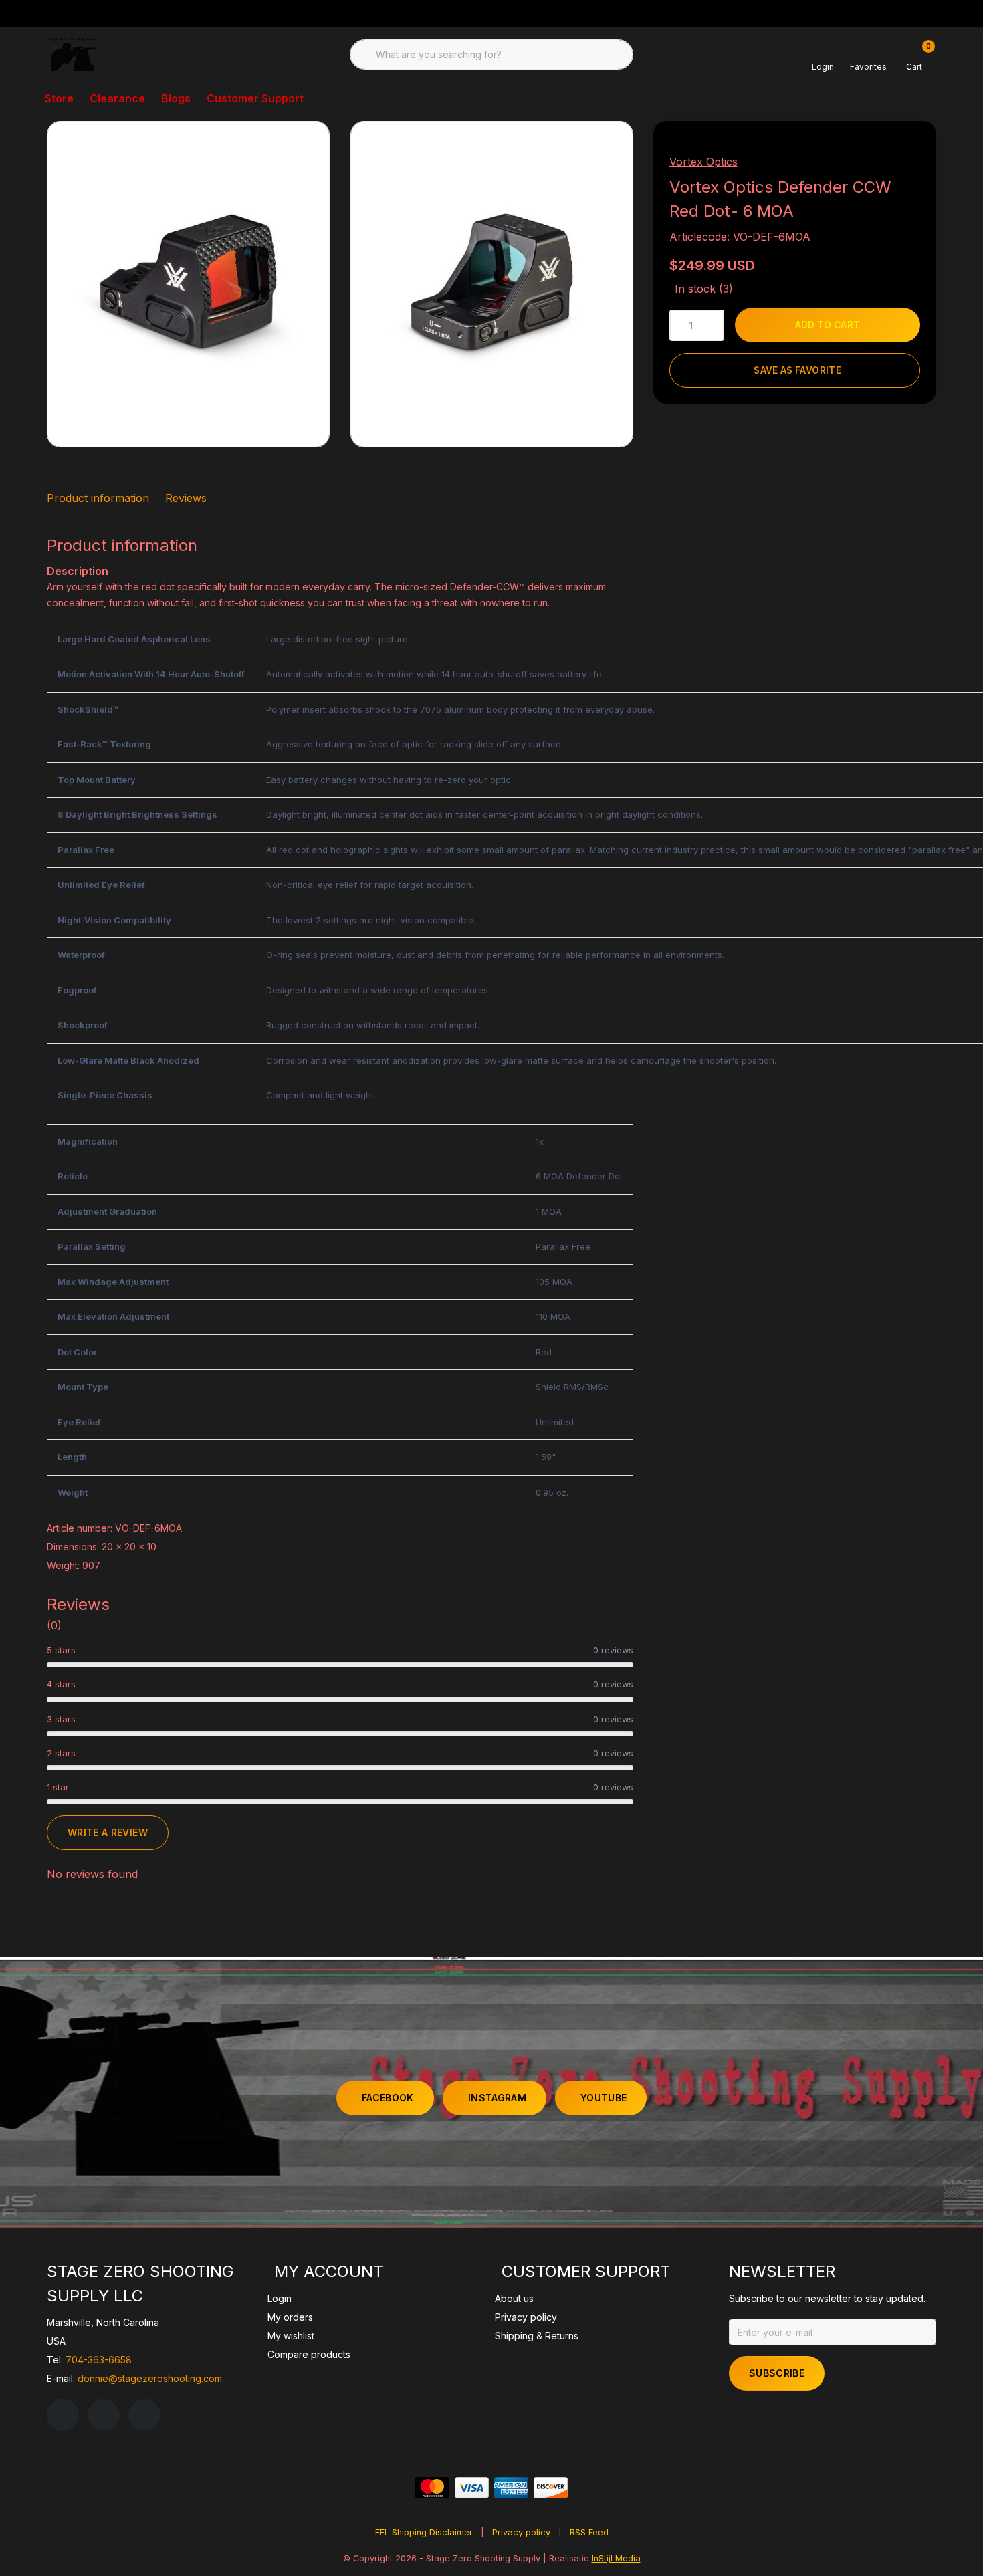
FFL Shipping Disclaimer (424, 2532)
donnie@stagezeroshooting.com (150, 2378)
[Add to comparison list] (896, 151)
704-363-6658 (99, 2360)
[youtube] (144, 2415)
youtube (604, 2098)
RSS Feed (589, 2532)
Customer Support (255, 98)
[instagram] (104, 2415)
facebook (388, 2098)
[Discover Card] (551, 2488)
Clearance (117, 98)
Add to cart (828, 325)
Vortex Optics (703, 162)
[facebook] (63, 2415)
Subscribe (777, 2373)
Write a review (108, 1832)
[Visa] (472, 2488)
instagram (497, 2098)
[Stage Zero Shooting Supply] (73, 53)
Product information (98, 498)
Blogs (176, 98)
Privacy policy (521, 2532)
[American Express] (511, 2488)
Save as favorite (797, 370)
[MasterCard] (432, 2488)
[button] (864, 151)
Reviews (186, 498)
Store (59, 98)
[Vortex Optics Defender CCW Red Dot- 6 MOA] (188, 284)
